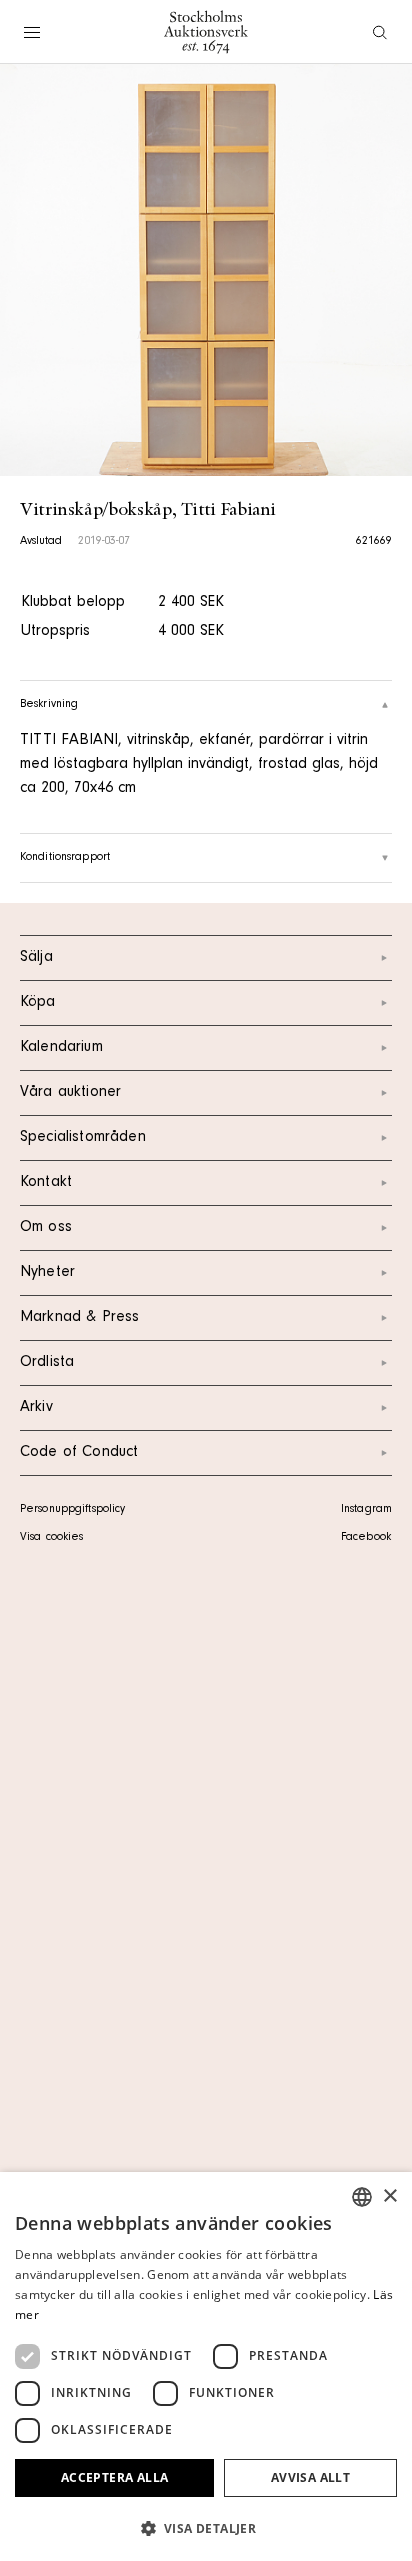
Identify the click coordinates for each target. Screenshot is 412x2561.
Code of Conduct (79, 1453)
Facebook (366, 1538)
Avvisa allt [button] (310, 2477)
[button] (206, 2528)
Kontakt (46, 1183)
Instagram (366, 1510)
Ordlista (47, 1363)
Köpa (38, 1003)
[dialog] (206, 2366)
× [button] (389, 2196)
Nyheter (47, 1273)
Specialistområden (83, 1138)
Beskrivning (49, 705)
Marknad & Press (79, 1318)
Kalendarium (61, 1048)
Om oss (46, 1228)
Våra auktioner (70, 1093)
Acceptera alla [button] (115, 2477)
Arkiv (36, 1408)
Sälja (36, 958)
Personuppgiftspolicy (72, 1510)
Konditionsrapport (65, 858)
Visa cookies (51, 1538)
